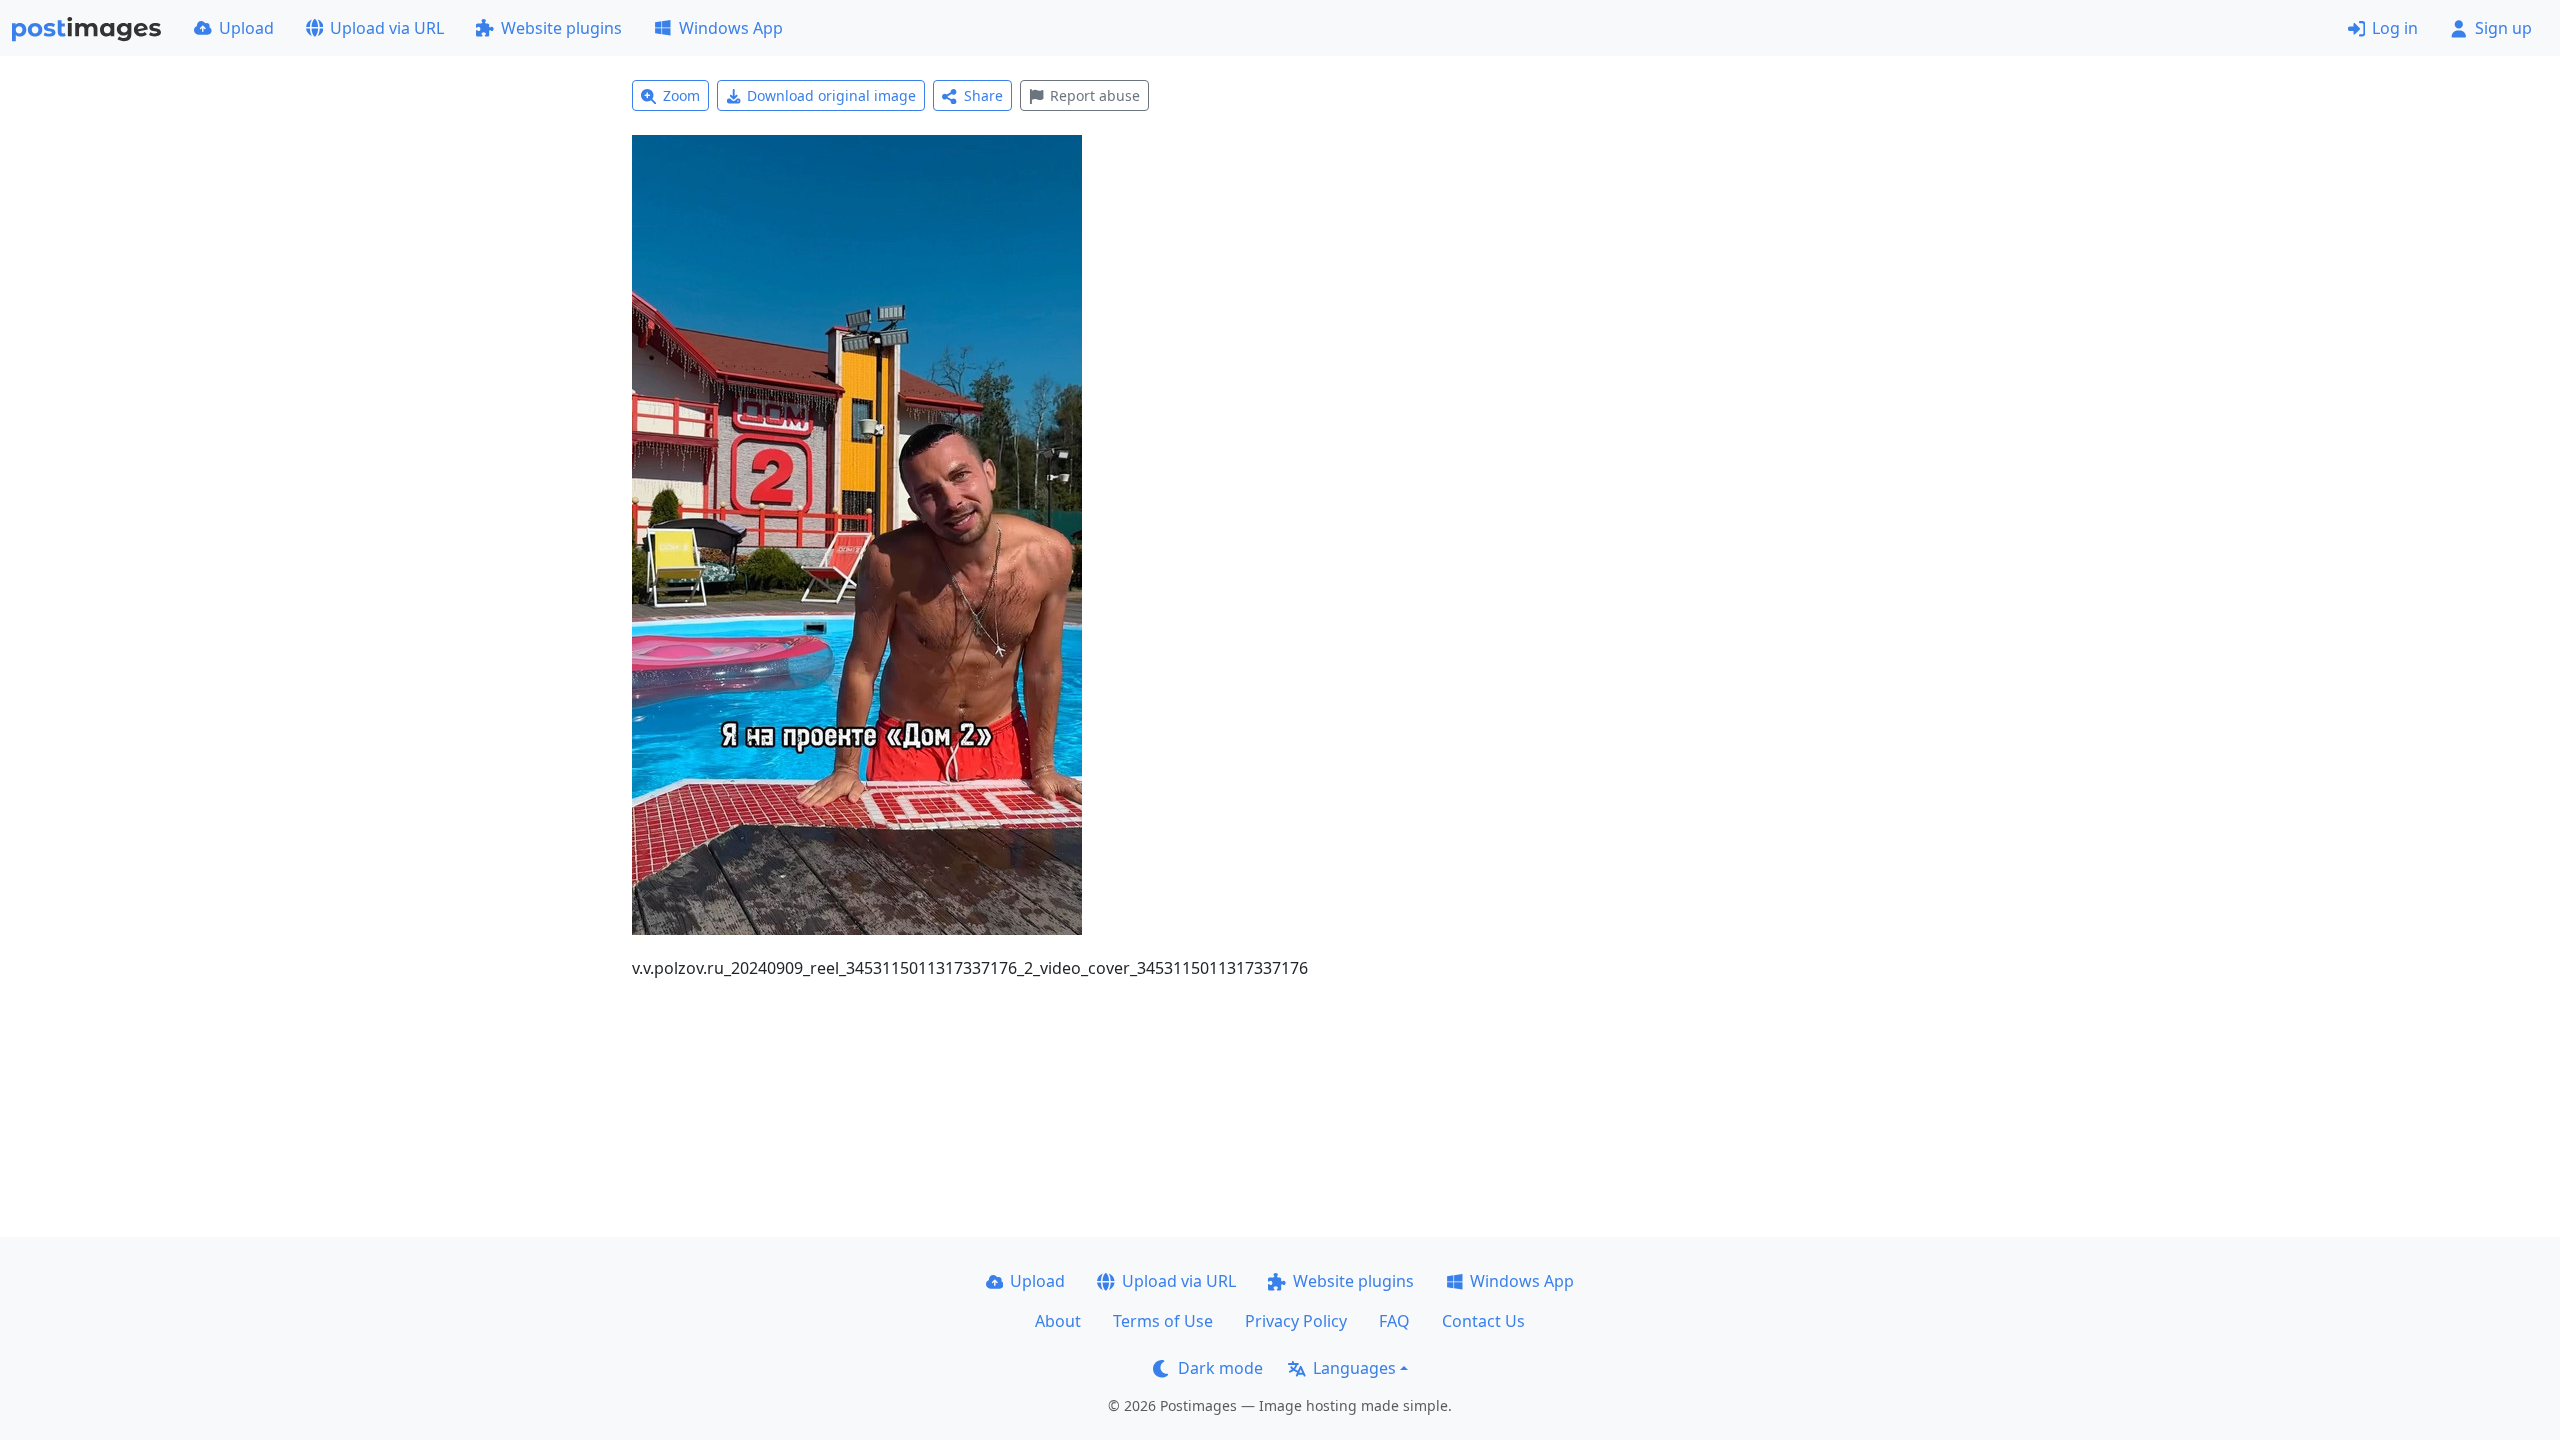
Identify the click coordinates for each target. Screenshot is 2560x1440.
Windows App (731, 28)
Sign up (2503, 28)
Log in (2395, 28)
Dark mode (1220, 1368)
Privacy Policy (1296, 1321)
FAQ (1394, 1321)
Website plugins (561, 28)
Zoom (681, 95)
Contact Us (1483, 1321)
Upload (246, 28)
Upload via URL (387, 28)
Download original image (831, 95)
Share (983, 95)
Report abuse (1095, 95)
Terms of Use (1163, 1321)
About (1058, 1321)
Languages (1354, 1368)
